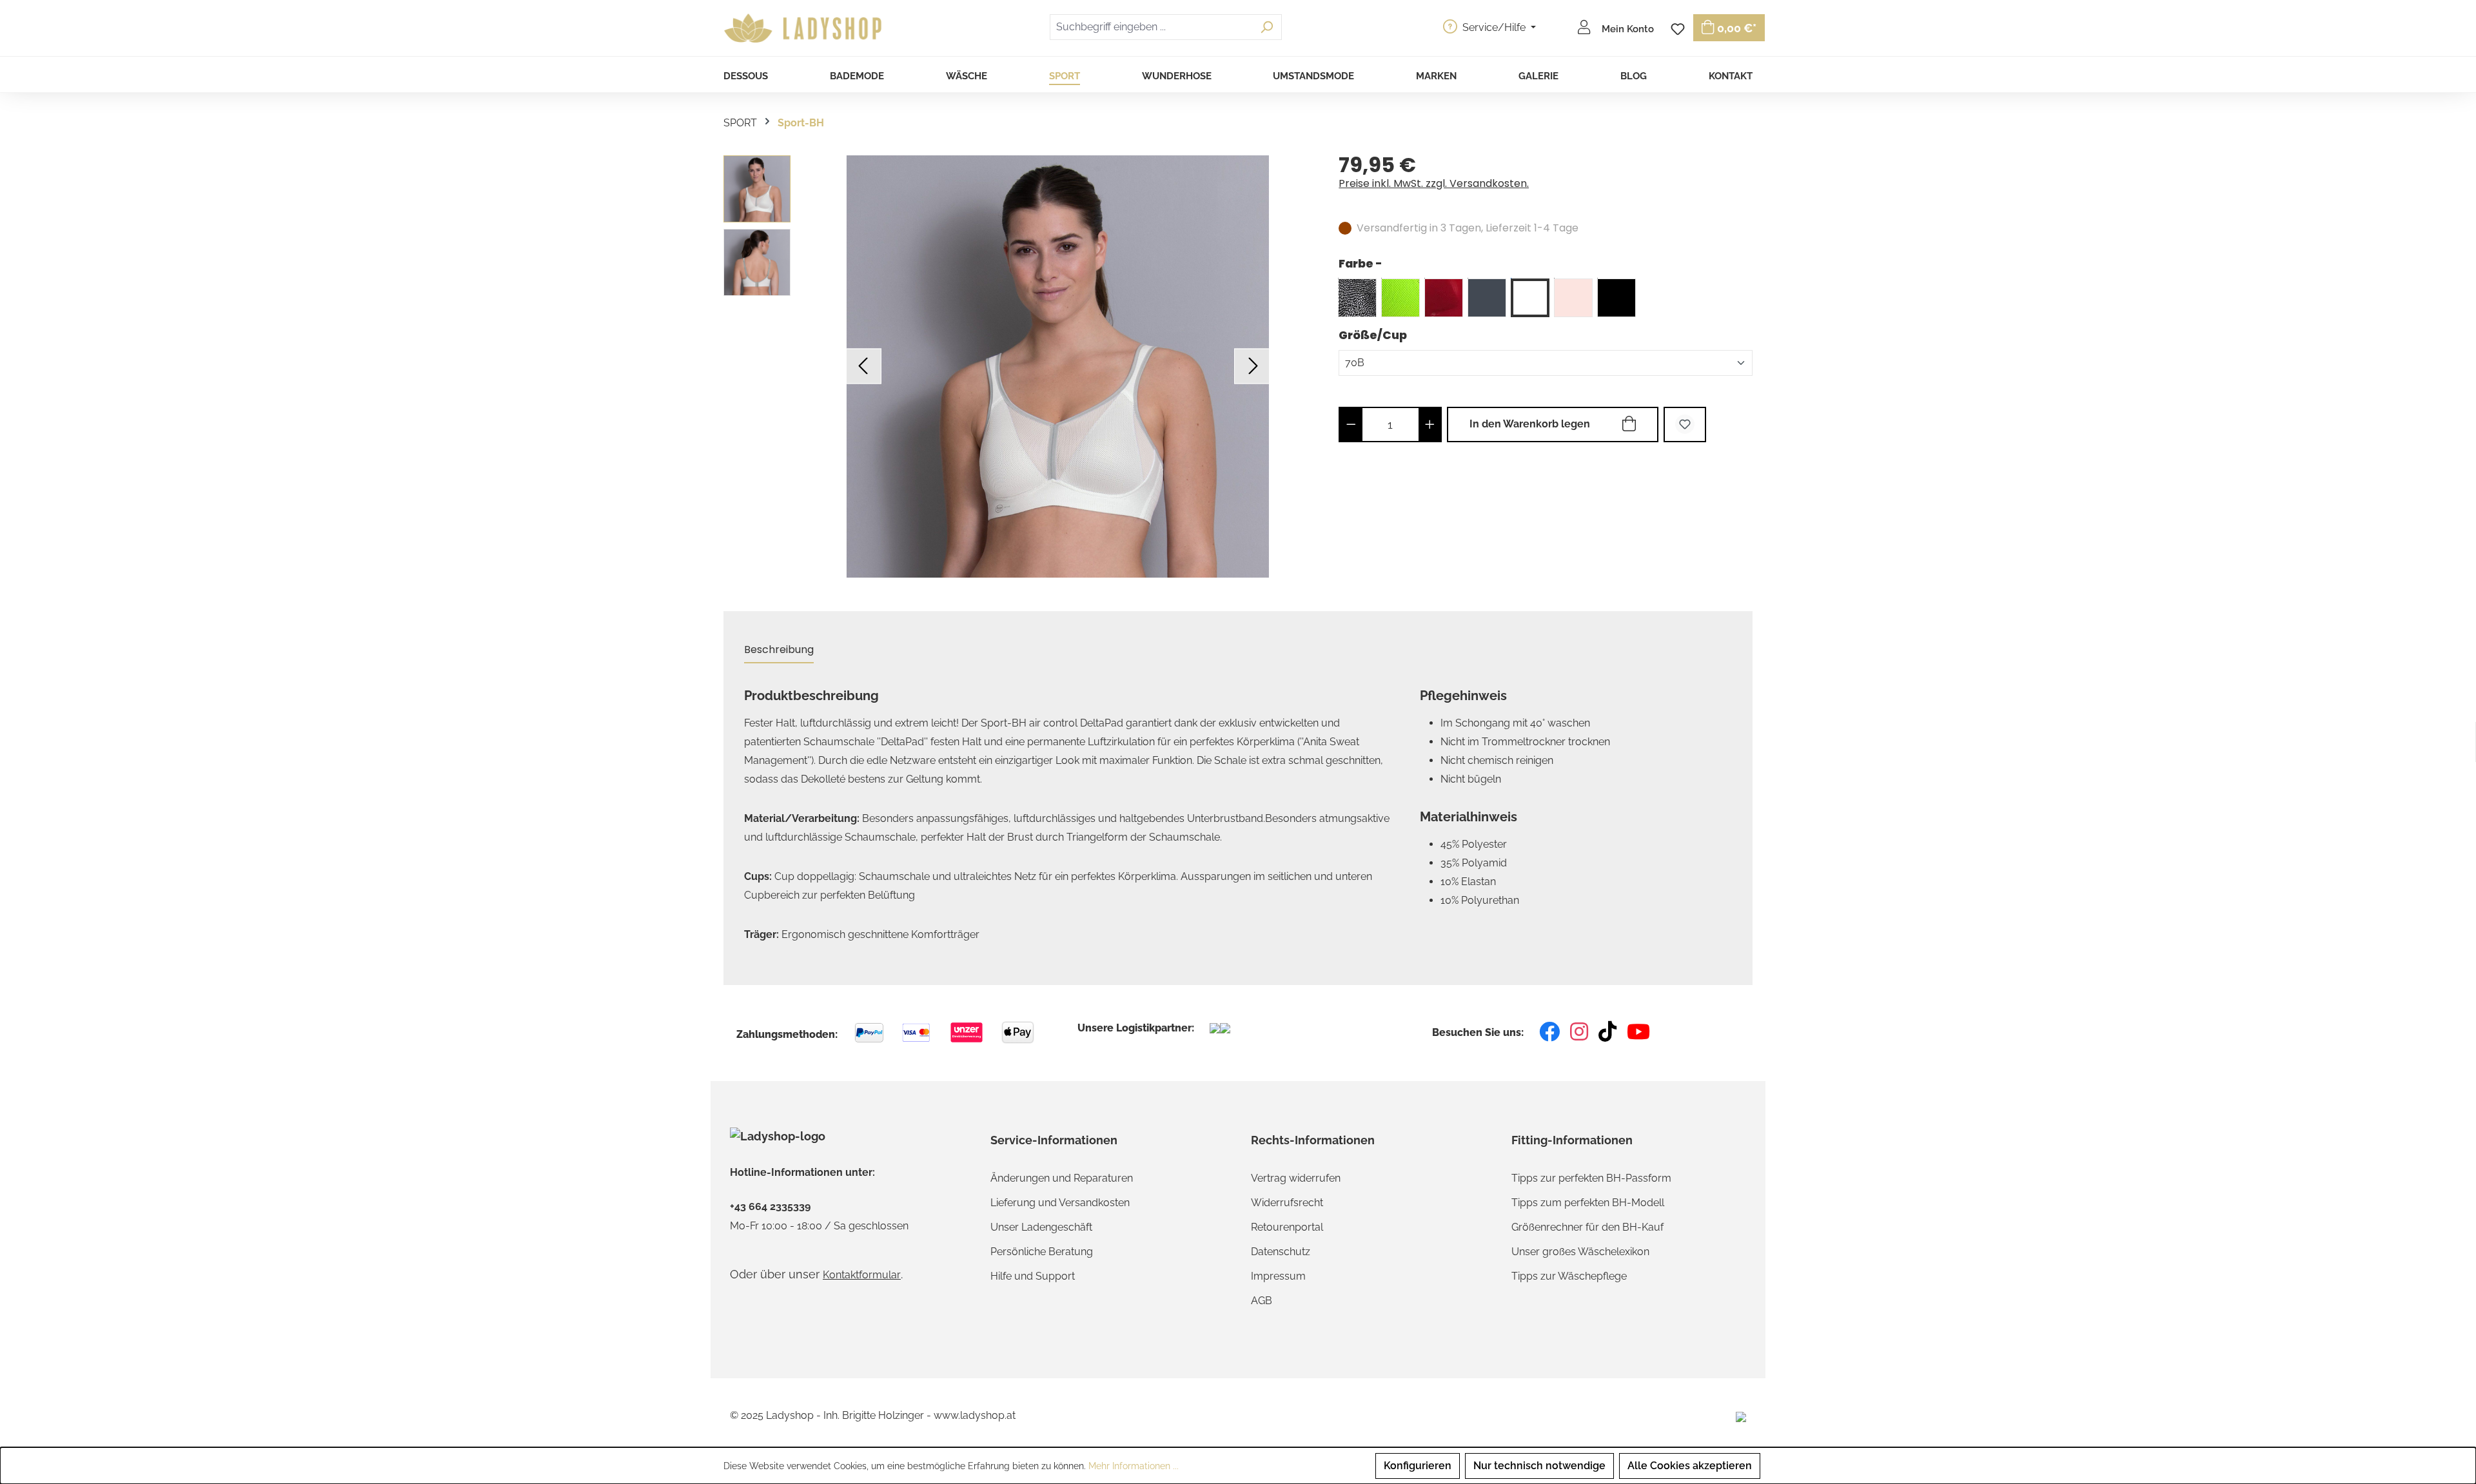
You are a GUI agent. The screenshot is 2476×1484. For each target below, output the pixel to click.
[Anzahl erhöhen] (1430, 425)
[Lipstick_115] (1444, 298)
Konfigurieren (1418, 1466)
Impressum (1278, 1276)
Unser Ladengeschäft (1041, 1227)
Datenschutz (1281, 1252)
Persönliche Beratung (1042, 1252)
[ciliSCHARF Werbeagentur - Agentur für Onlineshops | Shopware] (1741, 1416)
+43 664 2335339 (770, 1207)
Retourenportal (1287, 1227)
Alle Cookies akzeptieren (1690, 1466)
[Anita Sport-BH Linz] (1058, 366)
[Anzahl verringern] (1351, 425)
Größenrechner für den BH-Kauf (1587, 1227)
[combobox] (1151, 27)
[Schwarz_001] (1616, 298)
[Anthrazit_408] (1487, 298)
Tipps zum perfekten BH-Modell (1588, 1203)
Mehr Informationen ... (1134, 1466)
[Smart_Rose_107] (1573, 298)
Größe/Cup (1373, 335)
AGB (1262, 1301)
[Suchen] (1267, 27)
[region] (1018, 366)
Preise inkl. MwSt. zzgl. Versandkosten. (1434, 183)
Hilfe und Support (1033, 1276)
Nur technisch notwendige (1539, 1466)
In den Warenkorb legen (1530, 424)
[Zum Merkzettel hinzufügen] (1685, 425)
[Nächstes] (1252, 366)
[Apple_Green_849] (1400, 298)
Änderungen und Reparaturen (1062, 1178)
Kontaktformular (862, 1275)
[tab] (779, 650)
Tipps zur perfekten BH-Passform (1591, 1178)
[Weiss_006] (1530, 298)
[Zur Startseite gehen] (805, 28)
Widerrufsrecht (1287, 1203)
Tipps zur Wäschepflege (1569, 1276)
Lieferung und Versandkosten (1060, 1203)
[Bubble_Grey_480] (1357, 298)
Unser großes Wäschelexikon (1580, 1252)
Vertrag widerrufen (1296, 1178)
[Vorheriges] (864, 366)
